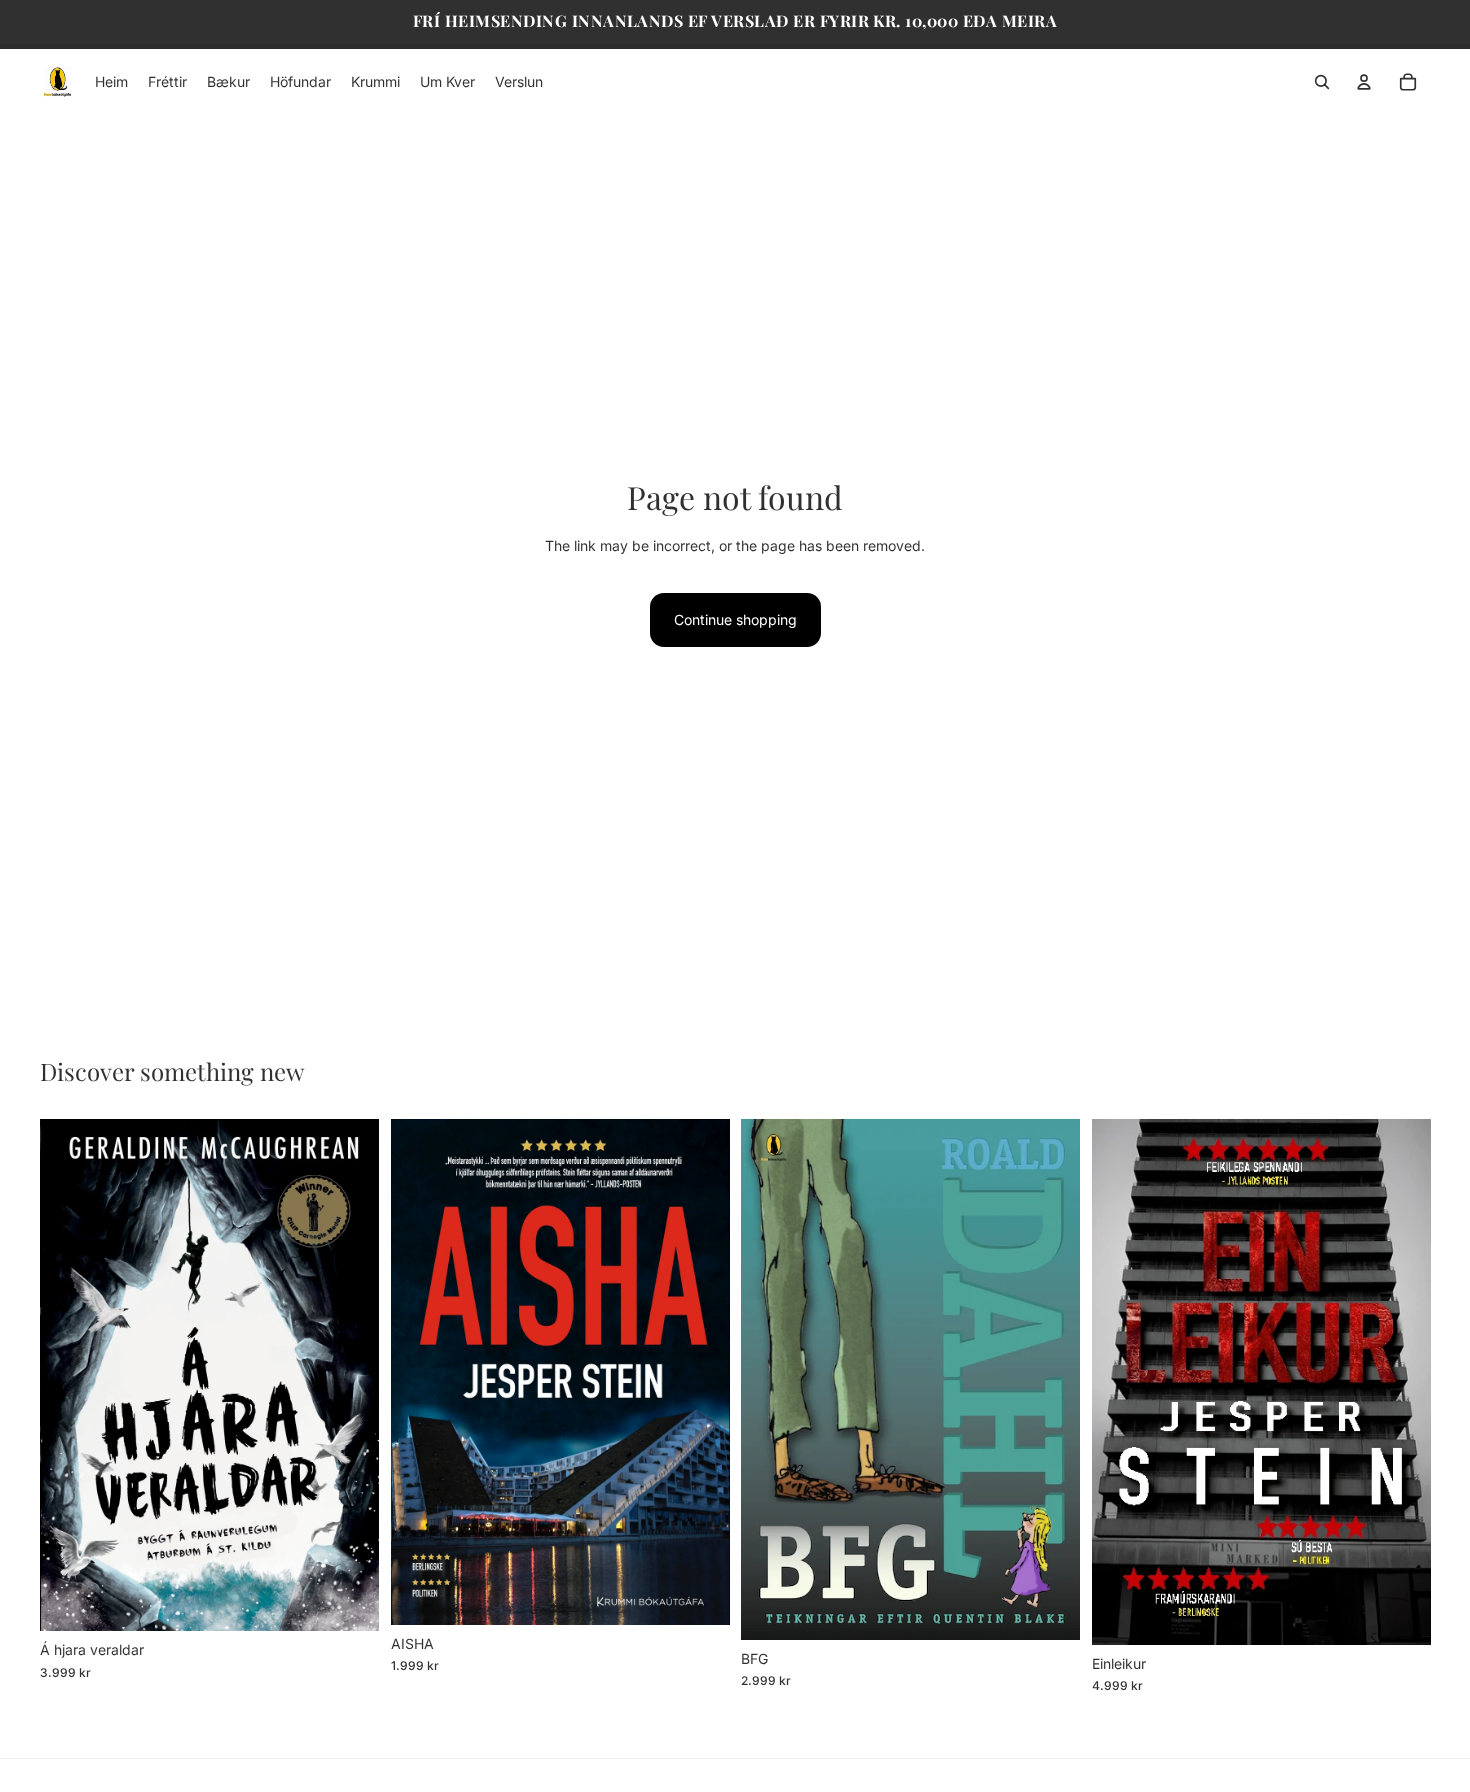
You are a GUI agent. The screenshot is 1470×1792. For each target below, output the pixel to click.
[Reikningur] (1364, 82)
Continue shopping (735, 619)
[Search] (1322, 82)
